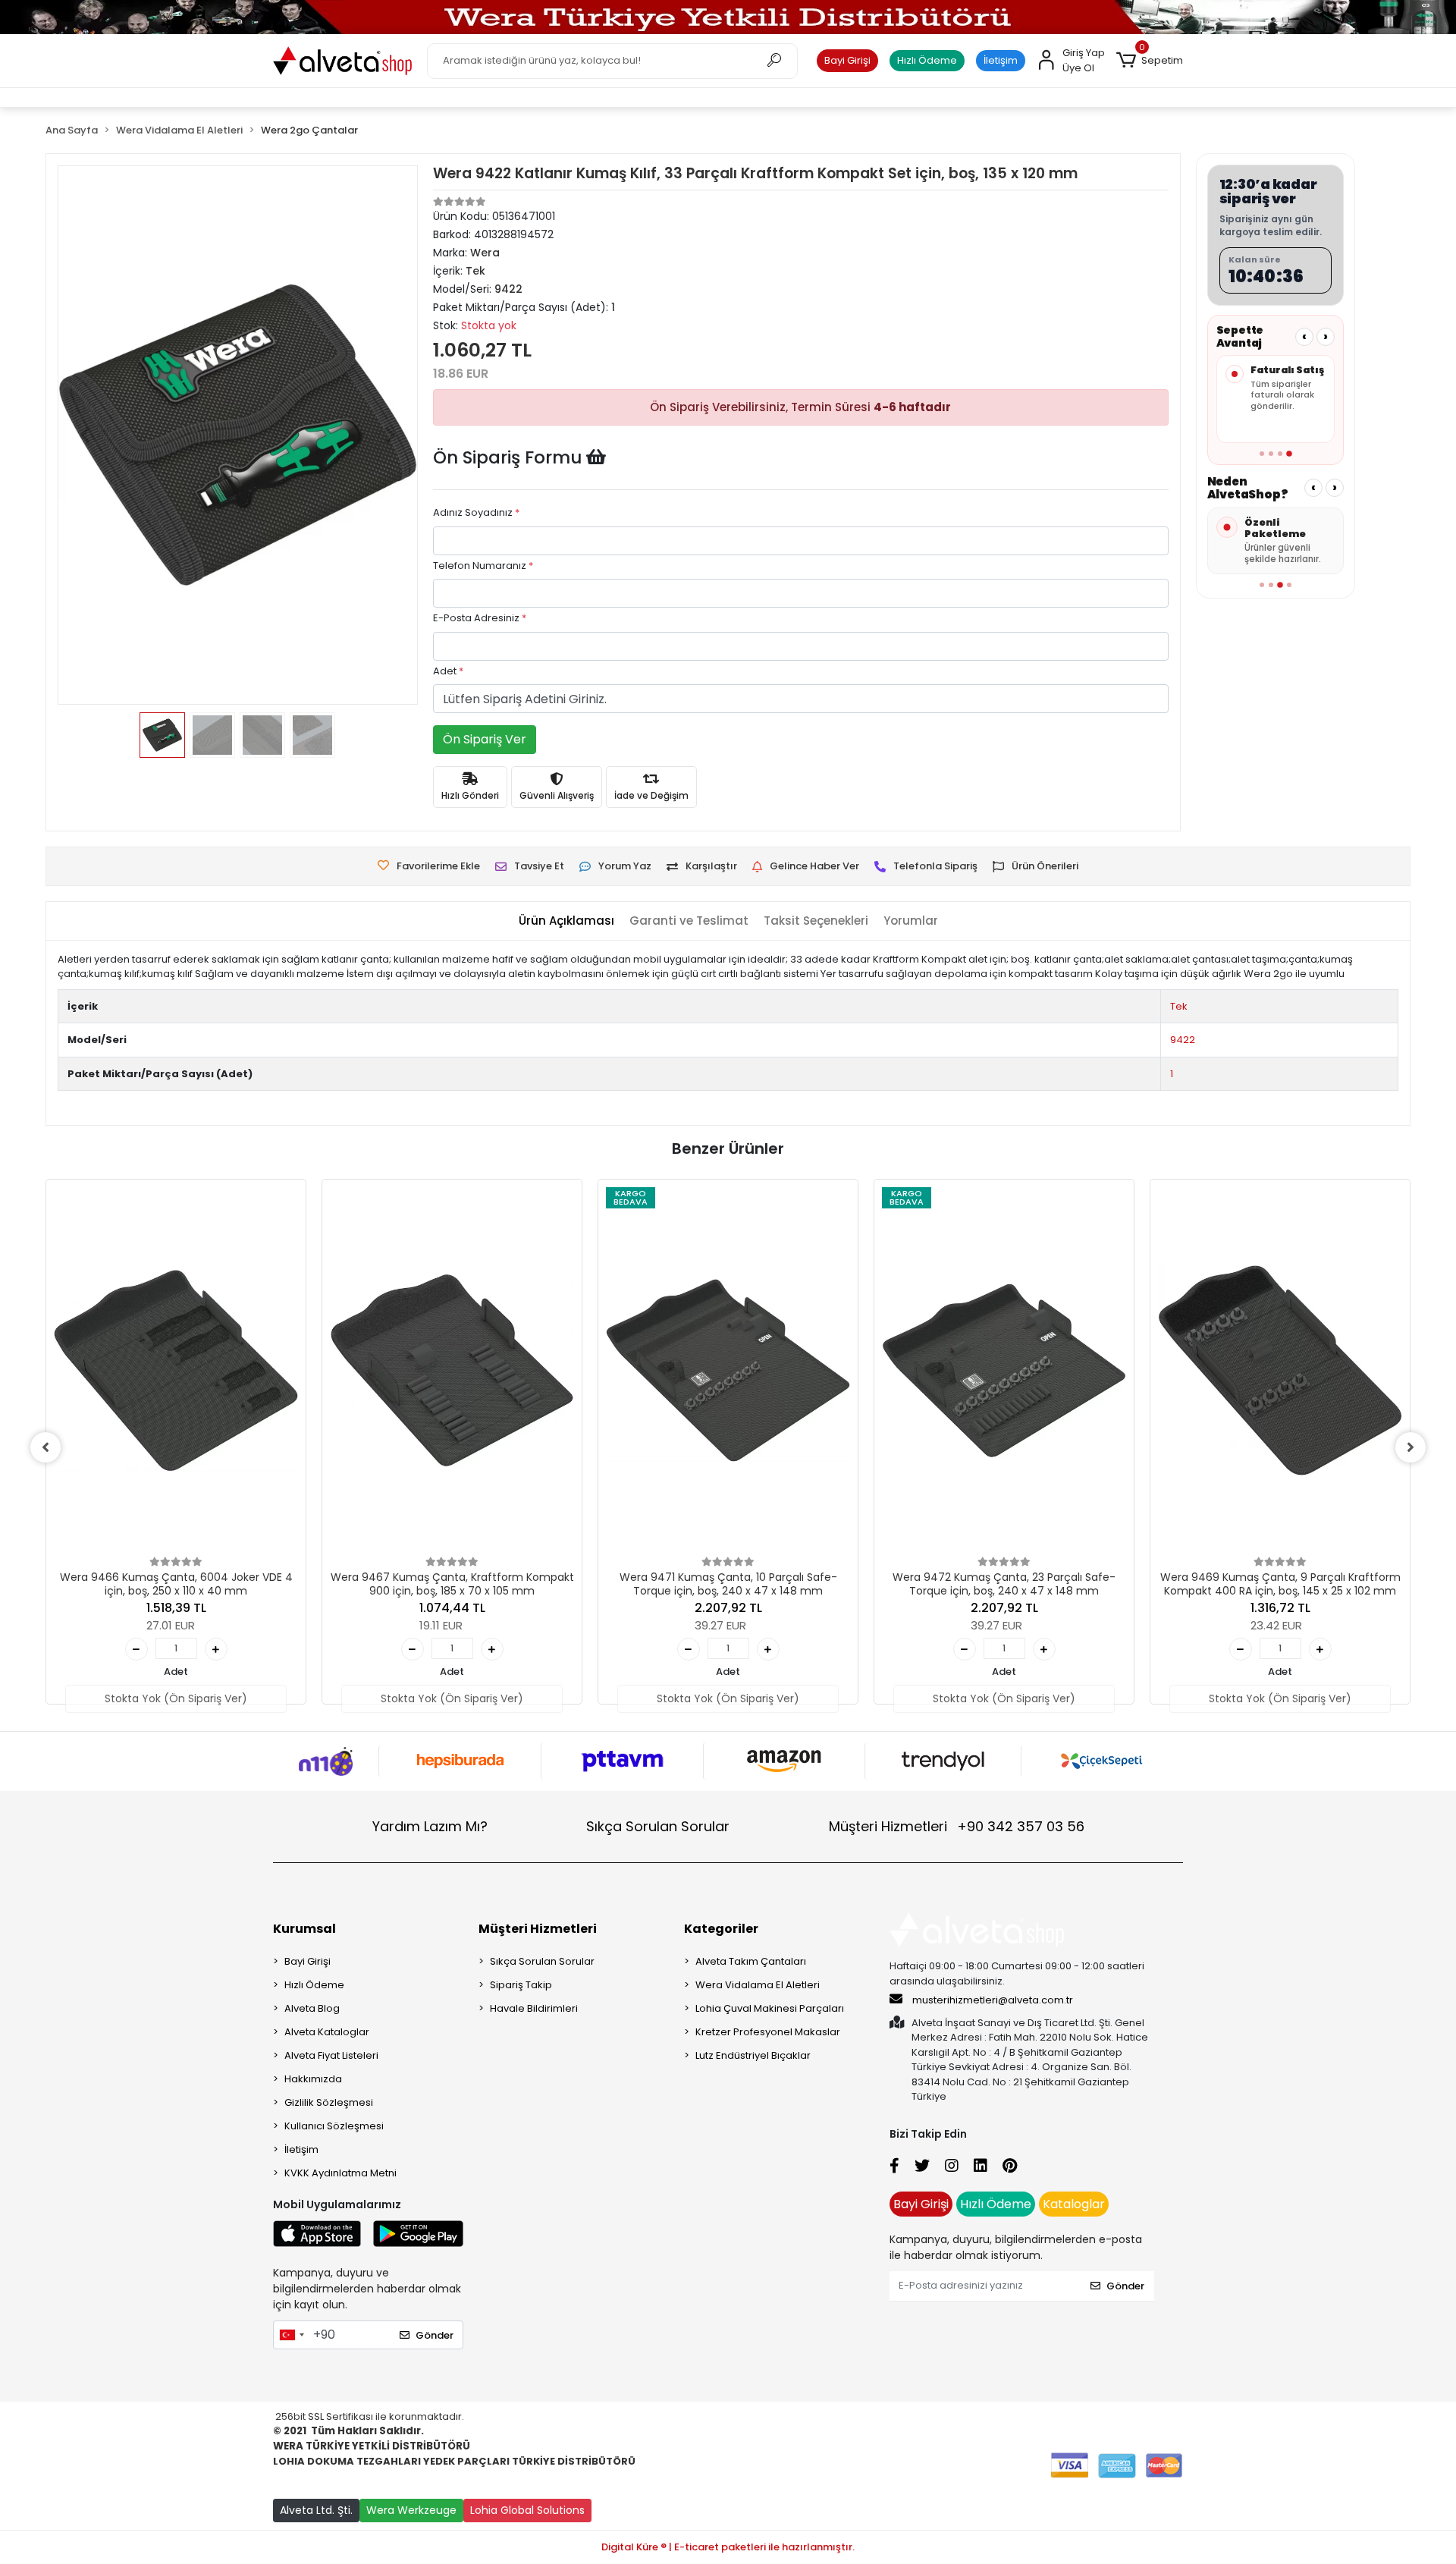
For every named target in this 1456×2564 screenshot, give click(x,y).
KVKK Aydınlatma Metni (340, 2173)
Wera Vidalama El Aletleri (758, 1985)
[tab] (566, 921)
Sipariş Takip (521, 1985)
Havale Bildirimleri (534, 2008)
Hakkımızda (313, 2079)
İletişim (1001, 60)
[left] (45, 1447)
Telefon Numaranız (483, 566)
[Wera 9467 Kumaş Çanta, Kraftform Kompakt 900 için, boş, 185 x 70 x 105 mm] (452, 1370)
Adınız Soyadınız (476, 512)
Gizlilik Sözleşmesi (329, 2102)
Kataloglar (1074, 2204)
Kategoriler (721, 1929)
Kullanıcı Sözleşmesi (334, 2126)
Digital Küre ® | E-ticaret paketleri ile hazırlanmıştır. (728, 2547)
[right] (1410, 1447)
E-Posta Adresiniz (480, 618)
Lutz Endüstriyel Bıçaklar (753, 2055)
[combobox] (291, 2335)
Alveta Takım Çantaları (751, 1961)
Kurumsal (304, 1929)
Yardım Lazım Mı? (430, 1826)
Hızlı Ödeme (927, 60)
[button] (1150, 61)
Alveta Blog (312, 2008)
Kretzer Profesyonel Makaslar (768, 2032)
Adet (448, 671)
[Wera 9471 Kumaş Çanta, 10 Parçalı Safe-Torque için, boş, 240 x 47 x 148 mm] (728, 1370)
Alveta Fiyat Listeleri (331, 2055)
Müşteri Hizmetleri (957, 1826)
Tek (1179, 1006)
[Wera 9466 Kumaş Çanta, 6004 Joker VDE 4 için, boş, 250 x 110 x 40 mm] (176, 1370)
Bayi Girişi (847, 60)
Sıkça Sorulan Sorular (658, 1826)
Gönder (435, 2335)
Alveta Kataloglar (327, 2032)
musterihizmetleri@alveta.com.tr (993, 2000)
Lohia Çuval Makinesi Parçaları (770, 2008)
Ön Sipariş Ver (485, 739)
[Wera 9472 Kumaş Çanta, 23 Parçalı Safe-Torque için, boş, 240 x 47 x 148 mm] (1004, 1370)
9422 (1183, 1040)
